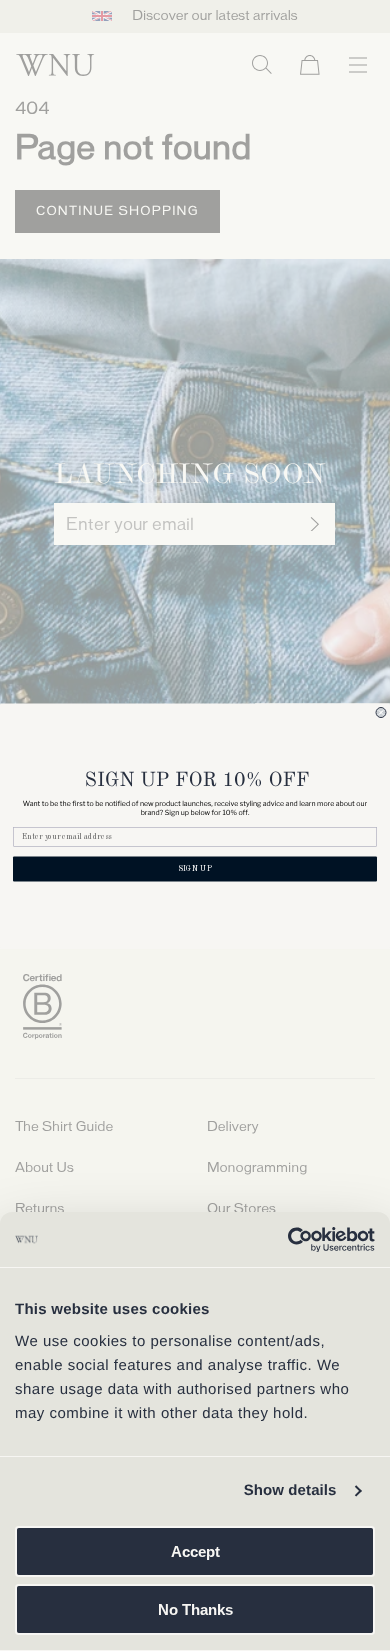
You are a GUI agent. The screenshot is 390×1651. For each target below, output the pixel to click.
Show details (290, 1490)
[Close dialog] (381, 712)
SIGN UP (195, 869)
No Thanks (195, 1609)
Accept (195, 1551)
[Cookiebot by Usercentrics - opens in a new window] (287, 1240)
